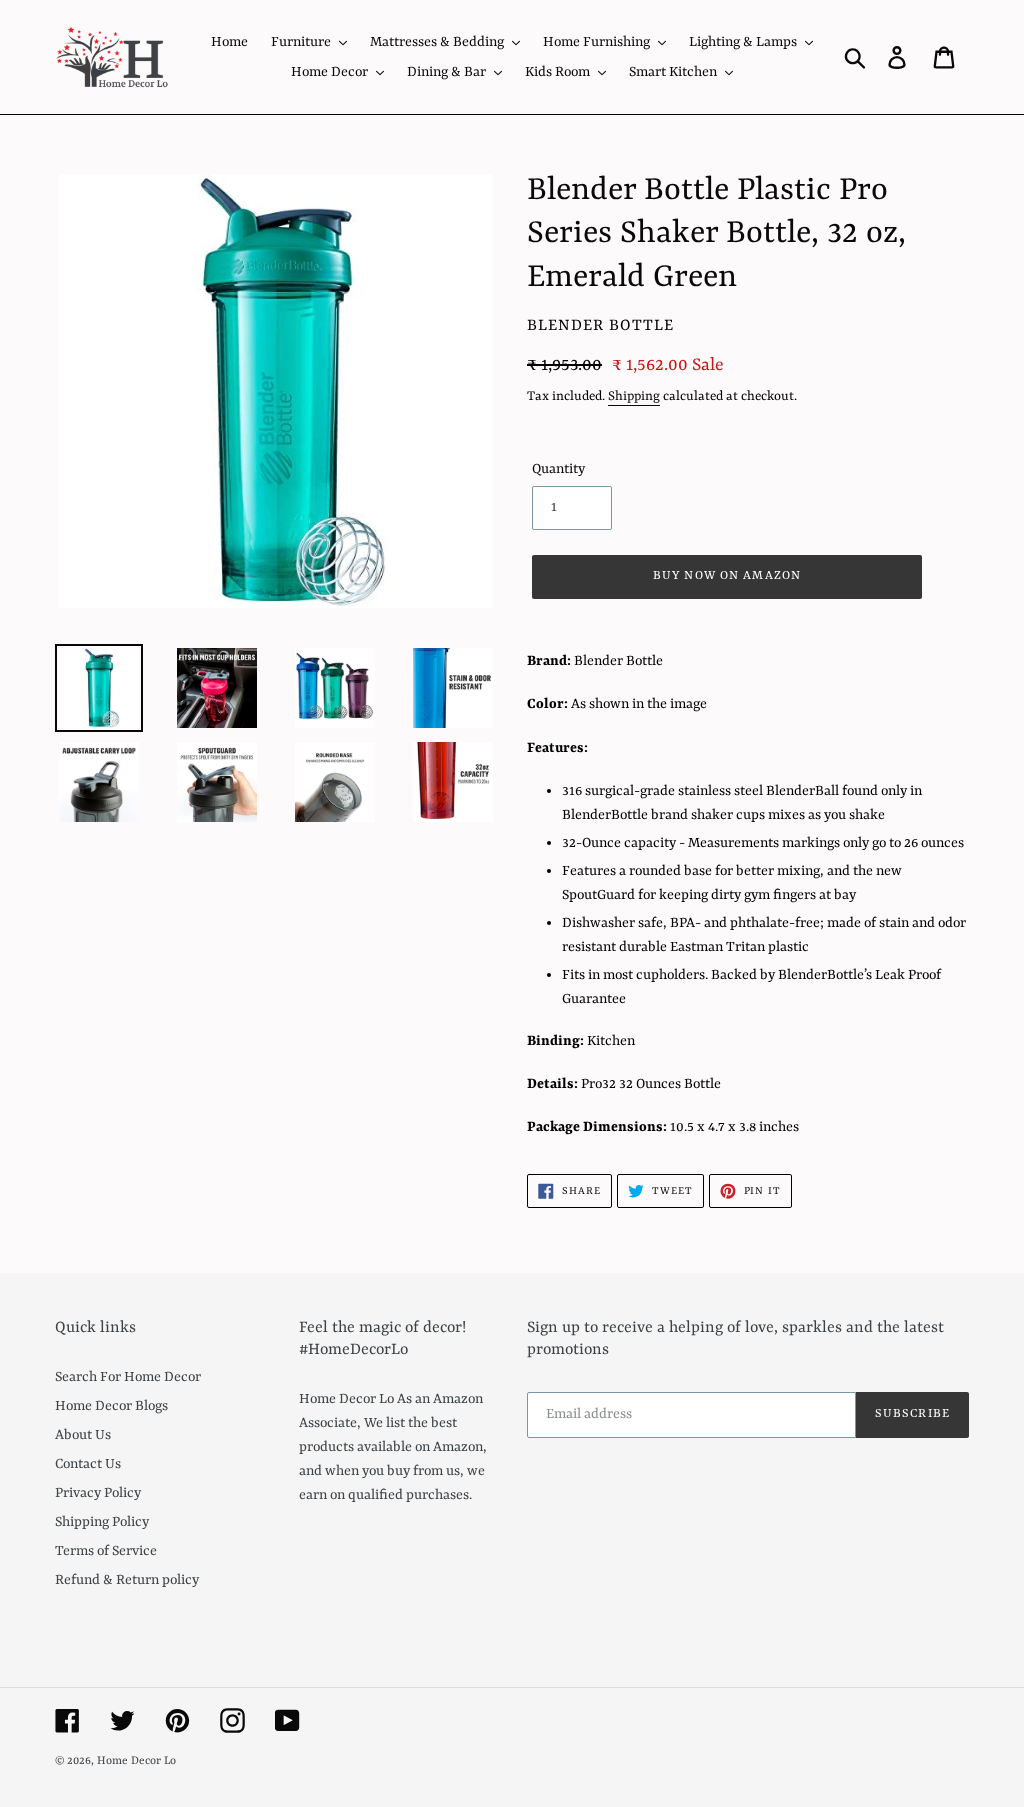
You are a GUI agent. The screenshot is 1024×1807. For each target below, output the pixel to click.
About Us (83, 1435)
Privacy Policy (98, 1493)
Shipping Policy (102, 1522)
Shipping (634, 396)
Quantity (558, 469)
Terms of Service (106, 1551)
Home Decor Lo (136, 1761)
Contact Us (88, 1464)
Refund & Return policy (127, 1580)
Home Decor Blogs (111, 1406)
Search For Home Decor (128, 1377)
